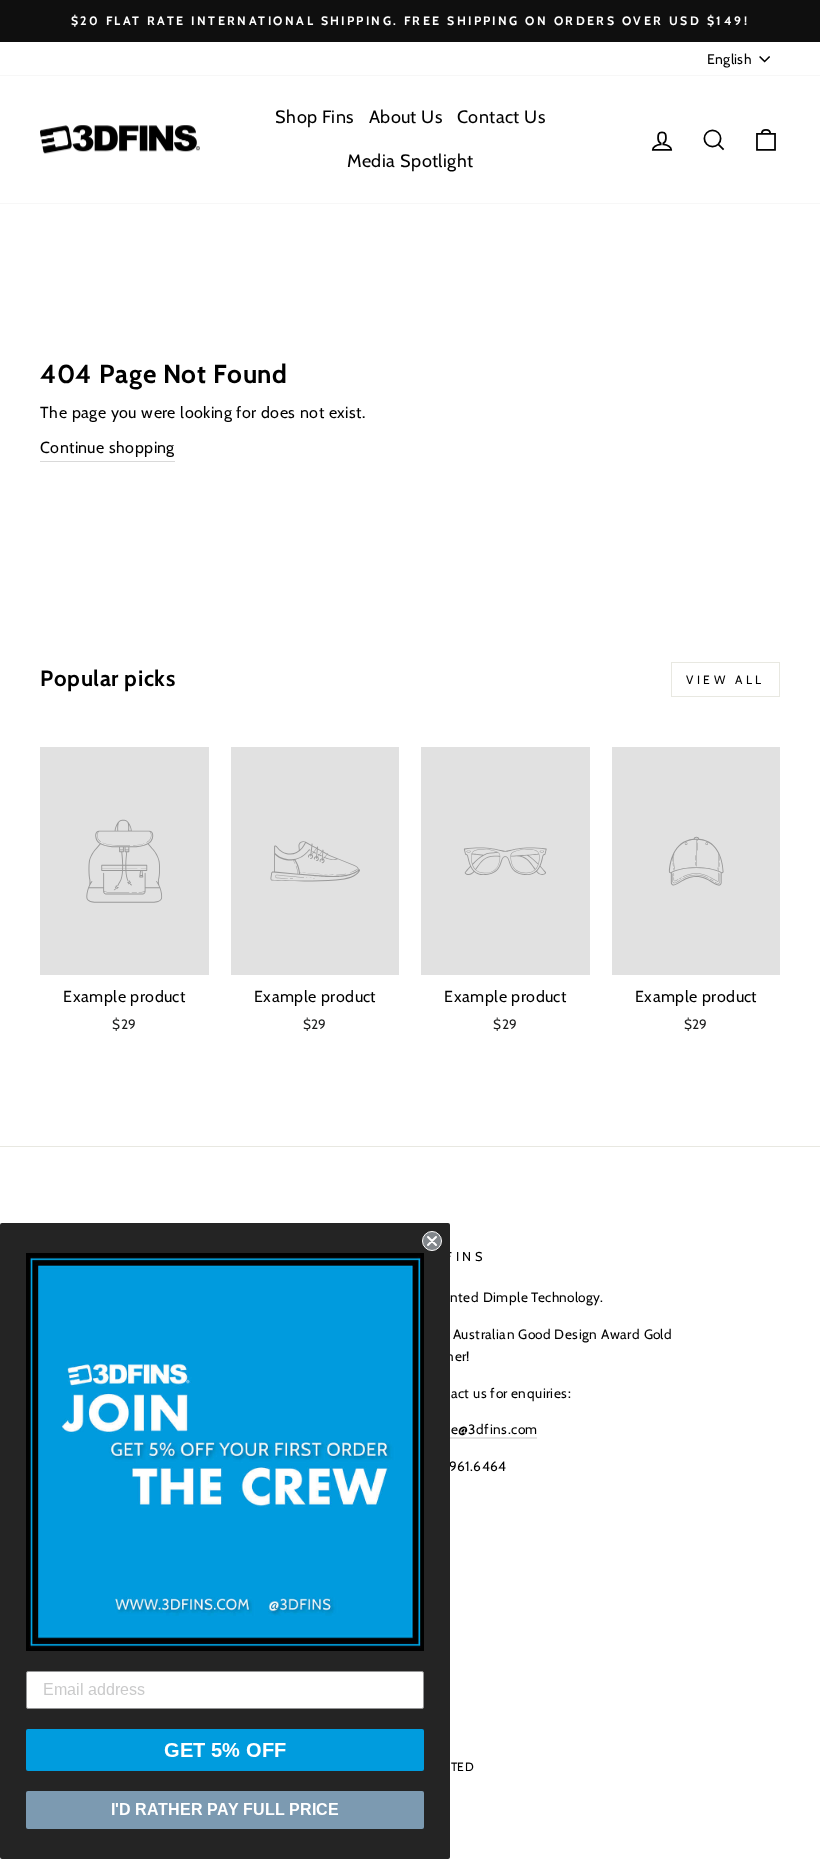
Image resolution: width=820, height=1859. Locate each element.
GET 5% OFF (225, 1750)
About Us (405, 117)
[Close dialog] (432, 1241)
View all (725, 679)
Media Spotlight (410, 161)
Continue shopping (107, 447)
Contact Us (501, 117)
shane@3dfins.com (479, 1429)
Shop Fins (314, 117)
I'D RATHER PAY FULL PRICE (225, 1809)
